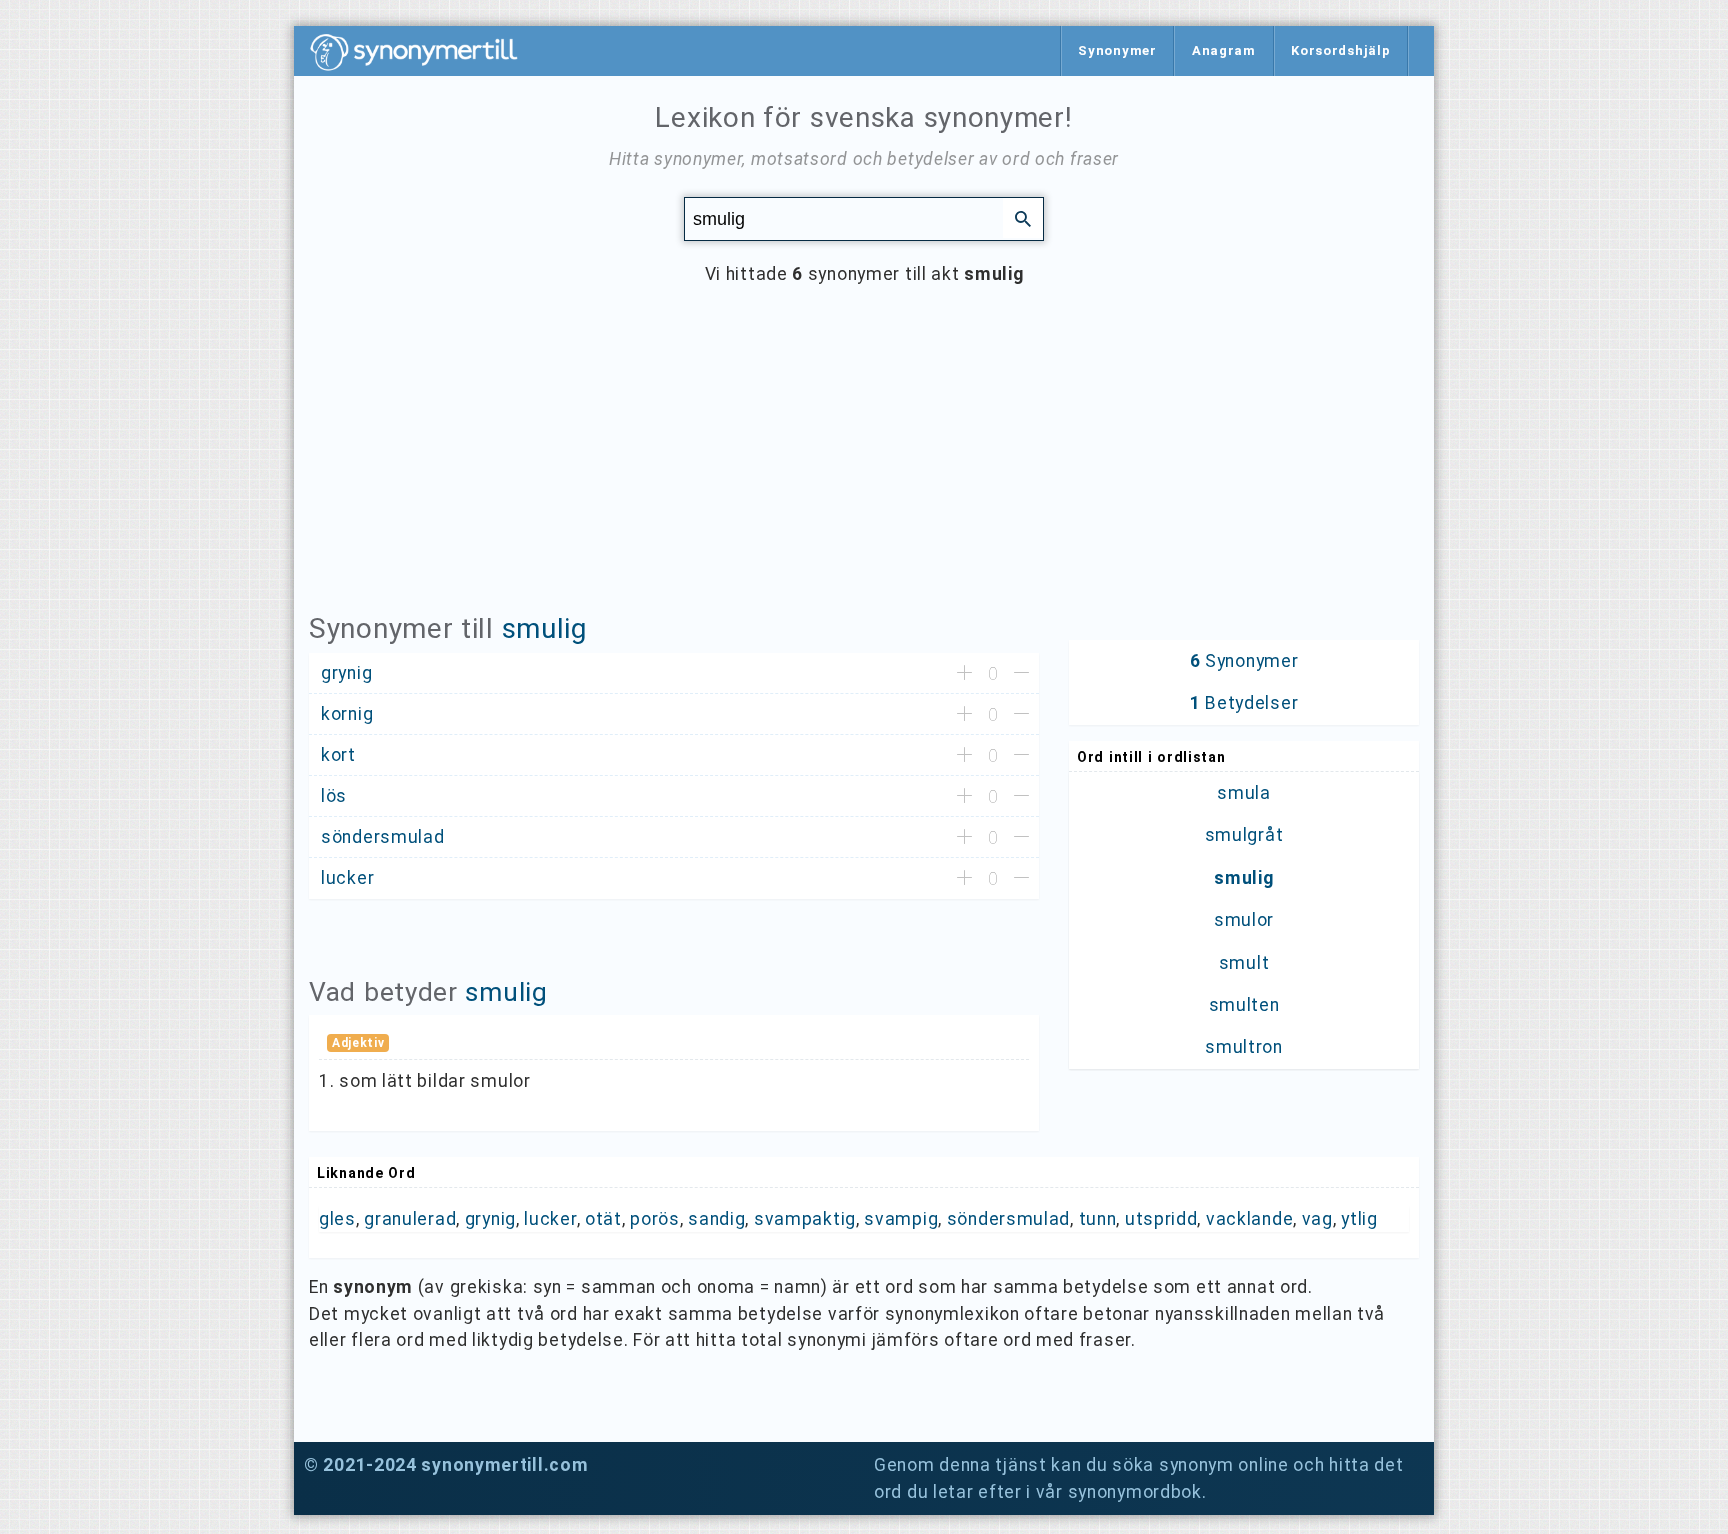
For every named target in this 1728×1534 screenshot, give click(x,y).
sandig (716, 1219)
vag (1317, 1219)
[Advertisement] (864, 464)
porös (655, 1219)
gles (337, 1219)
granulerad (410, 1219)
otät (603, 1219)
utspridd (1161, 1219)
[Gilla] (964, 674)
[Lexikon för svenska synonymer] (424, 52)
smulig (544, 628)
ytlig (1359, 1219)
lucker (550, 1219)
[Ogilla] (1021, 674)
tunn (1098, 1219)
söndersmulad (1008, 1219)
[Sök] (1023, 218)
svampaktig (805, 1219)
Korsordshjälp (1340, 50)
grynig (490, 1219)
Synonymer (1117, 50)
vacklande (1249, 1219)
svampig (901, 1219)
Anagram (1224, 50)
